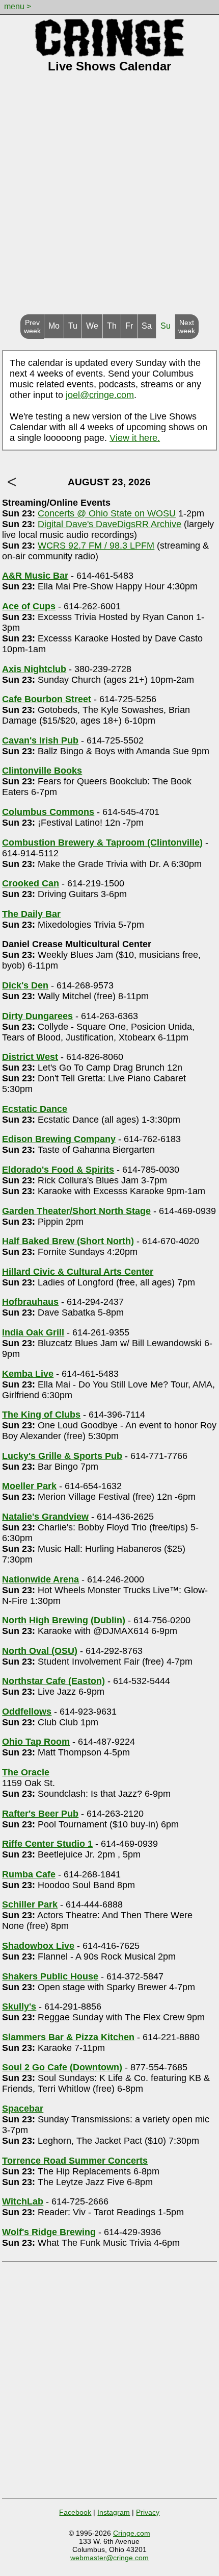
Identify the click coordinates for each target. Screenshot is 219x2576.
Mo (54, 326)
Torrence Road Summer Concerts (75, 2161)
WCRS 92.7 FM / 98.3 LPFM (96, 546)
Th (112, 326)
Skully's (19, 2007)
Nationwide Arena (40, 1579)
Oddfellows (27, 1712)
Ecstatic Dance (35, 1109)
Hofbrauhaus (30, 1302)
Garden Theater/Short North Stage (76, 1211)
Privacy (148, 2512)
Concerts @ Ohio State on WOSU (107, 513)
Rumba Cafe (29, 1874)
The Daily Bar (31, 914)
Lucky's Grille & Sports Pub (62, 1456)
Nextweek (187, 327)
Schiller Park (30, 1904)
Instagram (114, 2512)
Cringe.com (132, 2533)
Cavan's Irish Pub (40, 740)
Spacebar (23, 2109)
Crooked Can (31, 883)
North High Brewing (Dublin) (64, 1620)
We (92, 326)
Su (166, 326)
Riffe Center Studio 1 (47, 1844)
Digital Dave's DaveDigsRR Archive (109, 524)
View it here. (135, 438)
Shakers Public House (50, 1976)
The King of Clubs (41, 1415)
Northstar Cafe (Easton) (53, 1681)
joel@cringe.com (100, 395)
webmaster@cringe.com (109, 2558)
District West (30, 1057)
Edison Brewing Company (59, 1139)
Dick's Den (25, 985)
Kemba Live (28, 1374)
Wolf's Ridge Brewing (49, 2232)
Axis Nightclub (34, 669)
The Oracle (26, 1772)
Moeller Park (29, 1486)
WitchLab (23, 2201)
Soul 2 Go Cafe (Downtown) (62, 2067)
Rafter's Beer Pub (40, 1814)
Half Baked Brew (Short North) (68, 1241)
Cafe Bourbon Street (47, 699)
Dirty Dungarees (37, 1016)
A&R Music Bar (35, 576)
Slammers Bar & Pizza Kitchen (68, 2037)
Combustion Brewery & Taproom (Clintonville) (102, 843)
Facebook (75, 2512)
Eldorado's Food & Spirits (58, 1170)
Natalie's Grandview (45, 1517)
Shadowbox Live (38, 1946)
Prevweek (32, 327)
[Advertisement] (109, 200)
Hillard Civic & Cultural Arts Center (78, 1272)
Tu (73, 326)
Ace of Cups (29, 606)
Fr (129, 326)
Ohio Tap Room (36, 1742)
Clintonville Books (42, 771)
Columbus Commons (48, 812)
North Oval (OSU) (40, 1651)
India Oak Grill (33, 1332)
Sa (147, 326)
